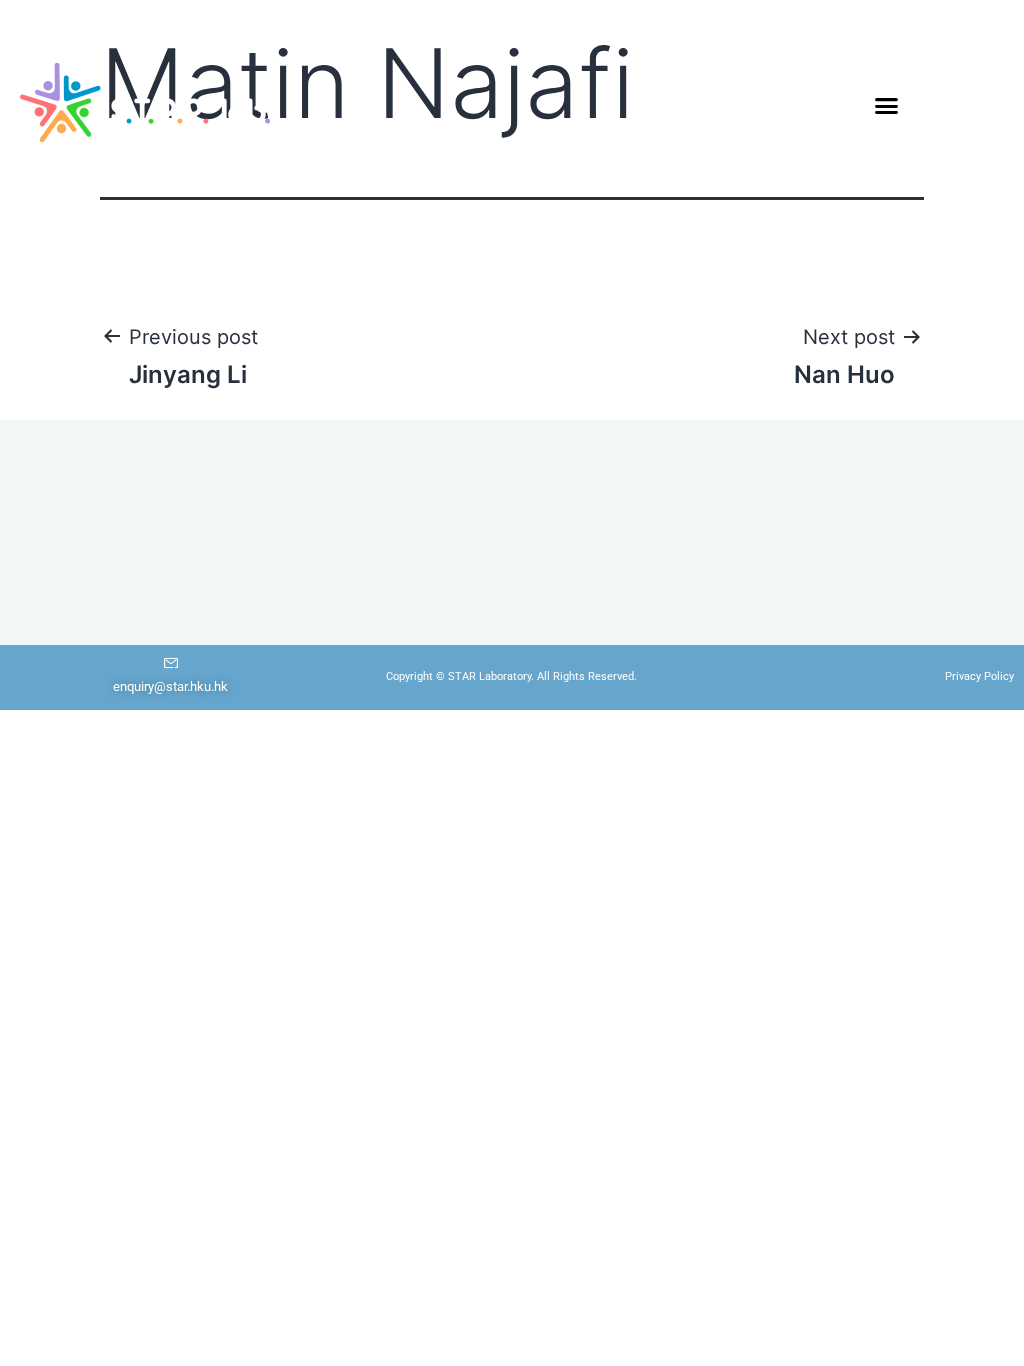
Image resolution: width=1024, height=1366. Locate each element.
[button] (887, 105)
